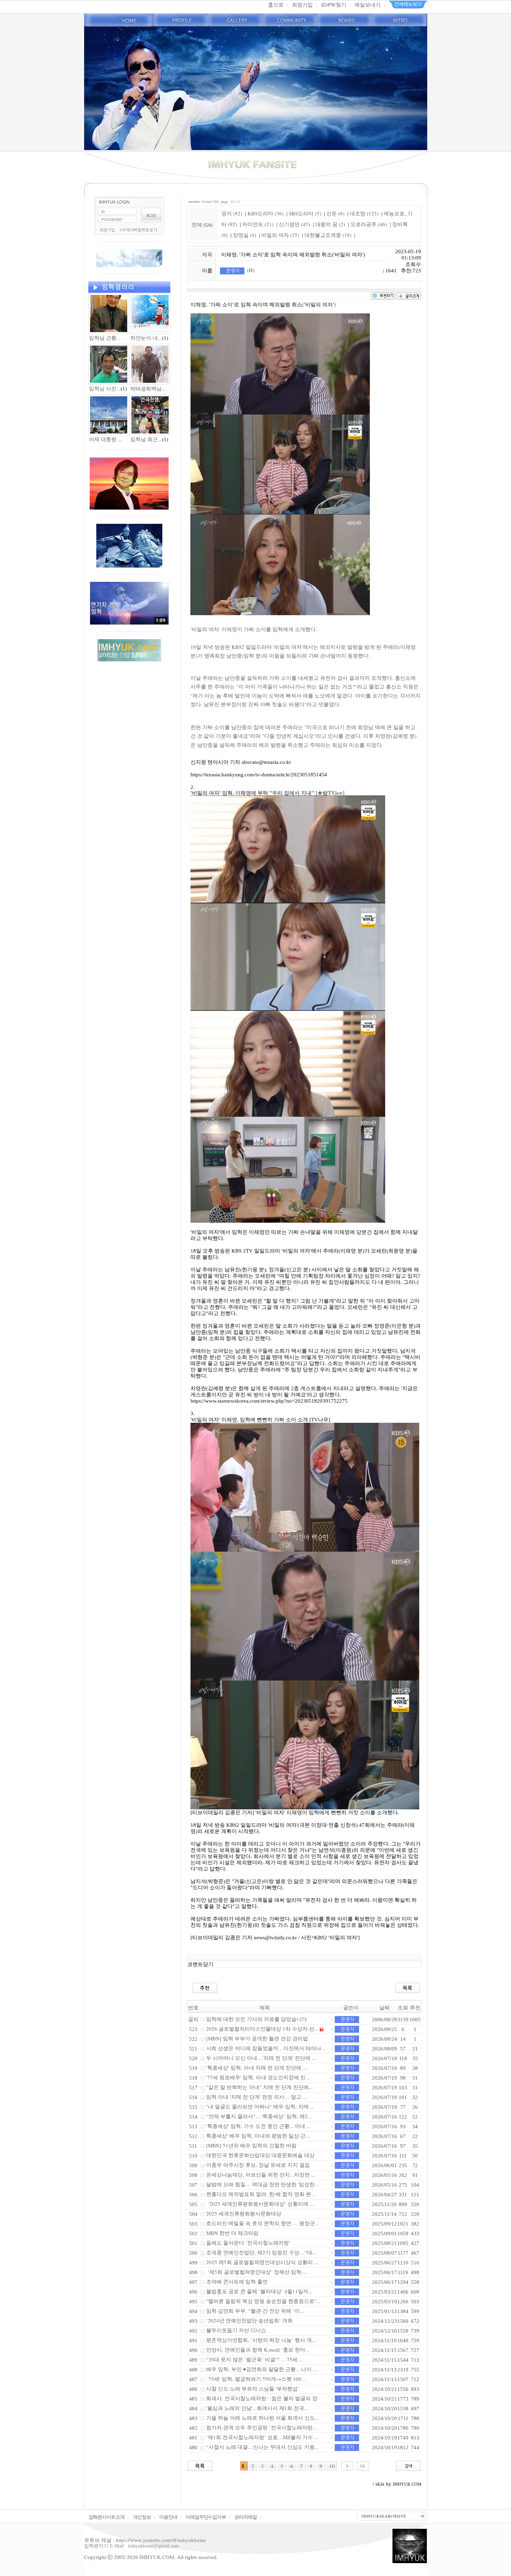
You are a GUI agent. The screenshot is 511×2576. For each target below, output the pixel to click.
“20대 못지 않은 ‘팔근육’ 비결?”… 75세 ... (255, 2359)
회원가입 (302, 5)
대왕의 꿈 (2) (330, 224)
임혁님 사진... (105, 388)
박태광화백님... (148, 388)
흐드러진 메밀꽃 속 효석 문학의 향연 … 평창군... (263, 2223)
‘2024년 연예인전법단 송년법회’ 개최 (249, 2320)
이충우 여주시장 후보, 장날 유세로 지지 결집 (258, 2165)
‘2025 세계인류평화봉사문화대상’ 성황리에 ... (260, 2204)
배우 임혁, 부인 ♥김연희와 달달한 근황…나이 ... (262, 2369)
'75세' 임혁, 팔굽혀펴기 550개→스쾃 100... (256, 2379)
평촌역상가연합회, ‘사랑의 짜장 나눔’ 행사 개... (261, 2340)
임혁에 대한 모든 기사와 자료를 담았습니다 (257, 2019)
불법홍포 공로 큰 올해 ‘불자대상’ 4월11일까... (259, 2291)
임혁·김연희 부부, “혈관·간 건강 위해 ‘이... (255, 2311)
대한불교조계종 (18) (328, 235)
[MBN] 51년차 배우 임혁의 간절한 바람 (251, 2145)
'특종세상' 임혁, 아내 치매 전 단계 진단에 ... (257, 2067)
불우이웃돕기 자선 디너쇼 (236, 2330)
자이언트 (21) (258, 224)
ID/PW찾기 (334, 5)
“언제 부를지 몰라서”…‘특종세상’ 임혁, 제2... (259, 2116)
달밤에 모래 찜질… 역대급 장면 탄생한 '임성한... (262, 2184)
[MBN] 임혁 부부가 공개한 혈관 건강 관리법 (257, 2038)
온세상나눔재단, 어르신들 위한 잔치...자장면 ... (261, 2174)
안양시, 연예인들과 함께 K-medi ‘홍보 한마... (258, 2350)
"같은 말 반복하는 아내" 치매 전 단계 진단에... (259, 2087)
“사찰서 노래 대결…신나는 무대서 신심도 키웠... (262, 2447)
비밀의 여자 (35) (280, 235)
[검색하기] (408, 2465)
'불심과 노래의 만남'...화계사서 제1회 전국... (257, 2408)
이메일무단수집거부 (206, 2517)
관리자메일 (246, 2517)
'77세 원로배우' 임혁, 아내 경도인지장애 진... (258, 2077)
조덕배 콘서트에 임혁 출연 (237, 2281)
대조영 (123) (364, 213)
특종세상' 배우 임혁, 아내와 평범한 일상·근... (258, 2136)
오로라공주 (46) (369, 224)
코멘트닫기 (200, 1964)
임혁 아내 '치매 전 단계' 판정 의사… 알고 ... (257, 2097)
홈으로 (276, 5)
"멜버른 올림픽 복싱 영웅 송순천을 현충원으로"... (263, 2301)
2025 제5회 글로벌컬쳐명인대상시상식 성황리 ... (262, 2262)
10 (332, 2466)
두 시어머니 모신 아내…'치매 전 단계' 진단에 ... (261, 2058)
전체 (197, 224)
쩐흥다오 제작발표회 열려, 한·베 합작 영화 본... (261, 2194)
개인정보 (142, 2517)
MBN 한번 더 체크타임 (232, 2233)
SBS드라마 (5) (305, 213)
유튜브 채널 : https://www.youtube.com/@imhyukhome (145, 2540)
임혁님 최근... (146, 439)
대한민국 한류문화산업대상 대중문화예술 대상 (260, 2155)
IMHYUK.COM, (157, 2557)
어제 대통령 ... (106, 439)
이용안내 (168, 2517)
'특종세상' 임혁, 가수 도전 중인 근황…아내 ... (258, 2126)
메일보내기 (368, 5)
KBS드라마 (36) (266, 213)
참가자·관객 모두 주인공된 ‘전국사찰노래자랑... (261, 2427)
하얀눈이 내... (146, 338)
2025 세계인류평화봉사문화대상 (244, 2213)
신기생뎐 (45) (294, 224)
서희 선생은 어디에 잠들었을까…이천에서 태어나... (266, 2048)
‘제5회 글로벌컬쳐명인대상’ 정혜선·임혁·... (257, 2272)
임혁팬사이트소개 (107, 2517)
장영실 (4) (245, 235)
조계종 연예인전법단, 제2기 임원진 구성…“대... (261, 2252)
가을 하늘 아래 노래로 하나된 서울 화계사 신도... (263, 2418)
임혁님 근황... (105, 338)
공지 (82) (232, 213)
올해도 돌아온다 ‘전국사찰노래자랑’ (248, 2243)
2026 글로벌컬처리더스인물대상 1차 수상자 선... (262, 2029)
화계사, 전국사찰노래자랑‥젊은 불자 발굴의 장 (262, 2398)
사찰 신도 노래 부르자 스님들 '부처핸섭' (252, 2388)
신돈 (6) (335, 213)
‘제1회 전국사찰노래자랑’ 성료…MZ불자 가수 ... (262, 2437)
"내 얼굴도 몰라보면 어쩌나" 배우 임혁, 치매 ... (260, 2106)
